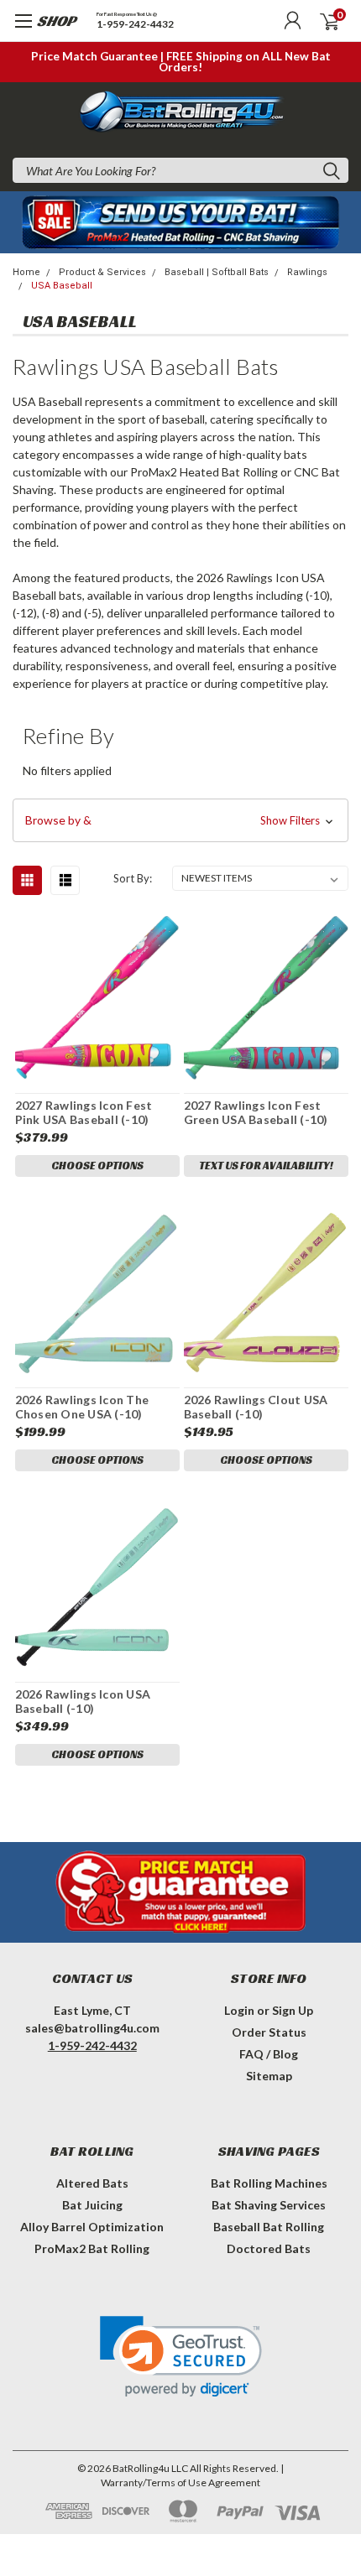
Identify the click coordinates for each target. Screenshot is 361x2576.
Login (239, 2010)
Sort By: (133, 878)
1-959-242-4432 (135, 25)
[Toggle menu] (40, 29)
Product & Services (102, 272)
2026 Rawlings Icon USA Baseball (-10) (83, 1702)
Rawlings (307, 272)
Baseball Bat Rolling (269, 2227)
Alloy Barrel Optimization (92, 2227)
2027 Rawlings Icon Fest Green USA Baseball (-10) (256, 1113)
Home (26, 272)
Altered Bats (92, 2183)
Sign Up (293, 2010)
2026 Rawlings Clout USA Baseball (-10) (256, 1407)
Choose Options (97, 1166)
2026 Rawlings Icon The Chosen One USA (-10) (82, 1407)
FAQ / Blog (269, 2054)
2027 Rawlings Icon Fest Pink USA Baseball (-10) (84, 1113)
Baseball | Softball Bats (217, 272)
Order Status (269, 2032)
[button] (180, 820)
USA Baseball (62, 286)
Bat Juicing (92, 2205)
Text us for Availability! (266, 1166)
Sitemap (269, 2076)
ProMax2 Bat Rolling (92, 2248)
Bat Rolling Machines (269, 2183)
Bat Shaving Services (269, 2205)
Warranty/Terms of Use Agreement (180, 2482)
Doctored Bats (269, 2248)
